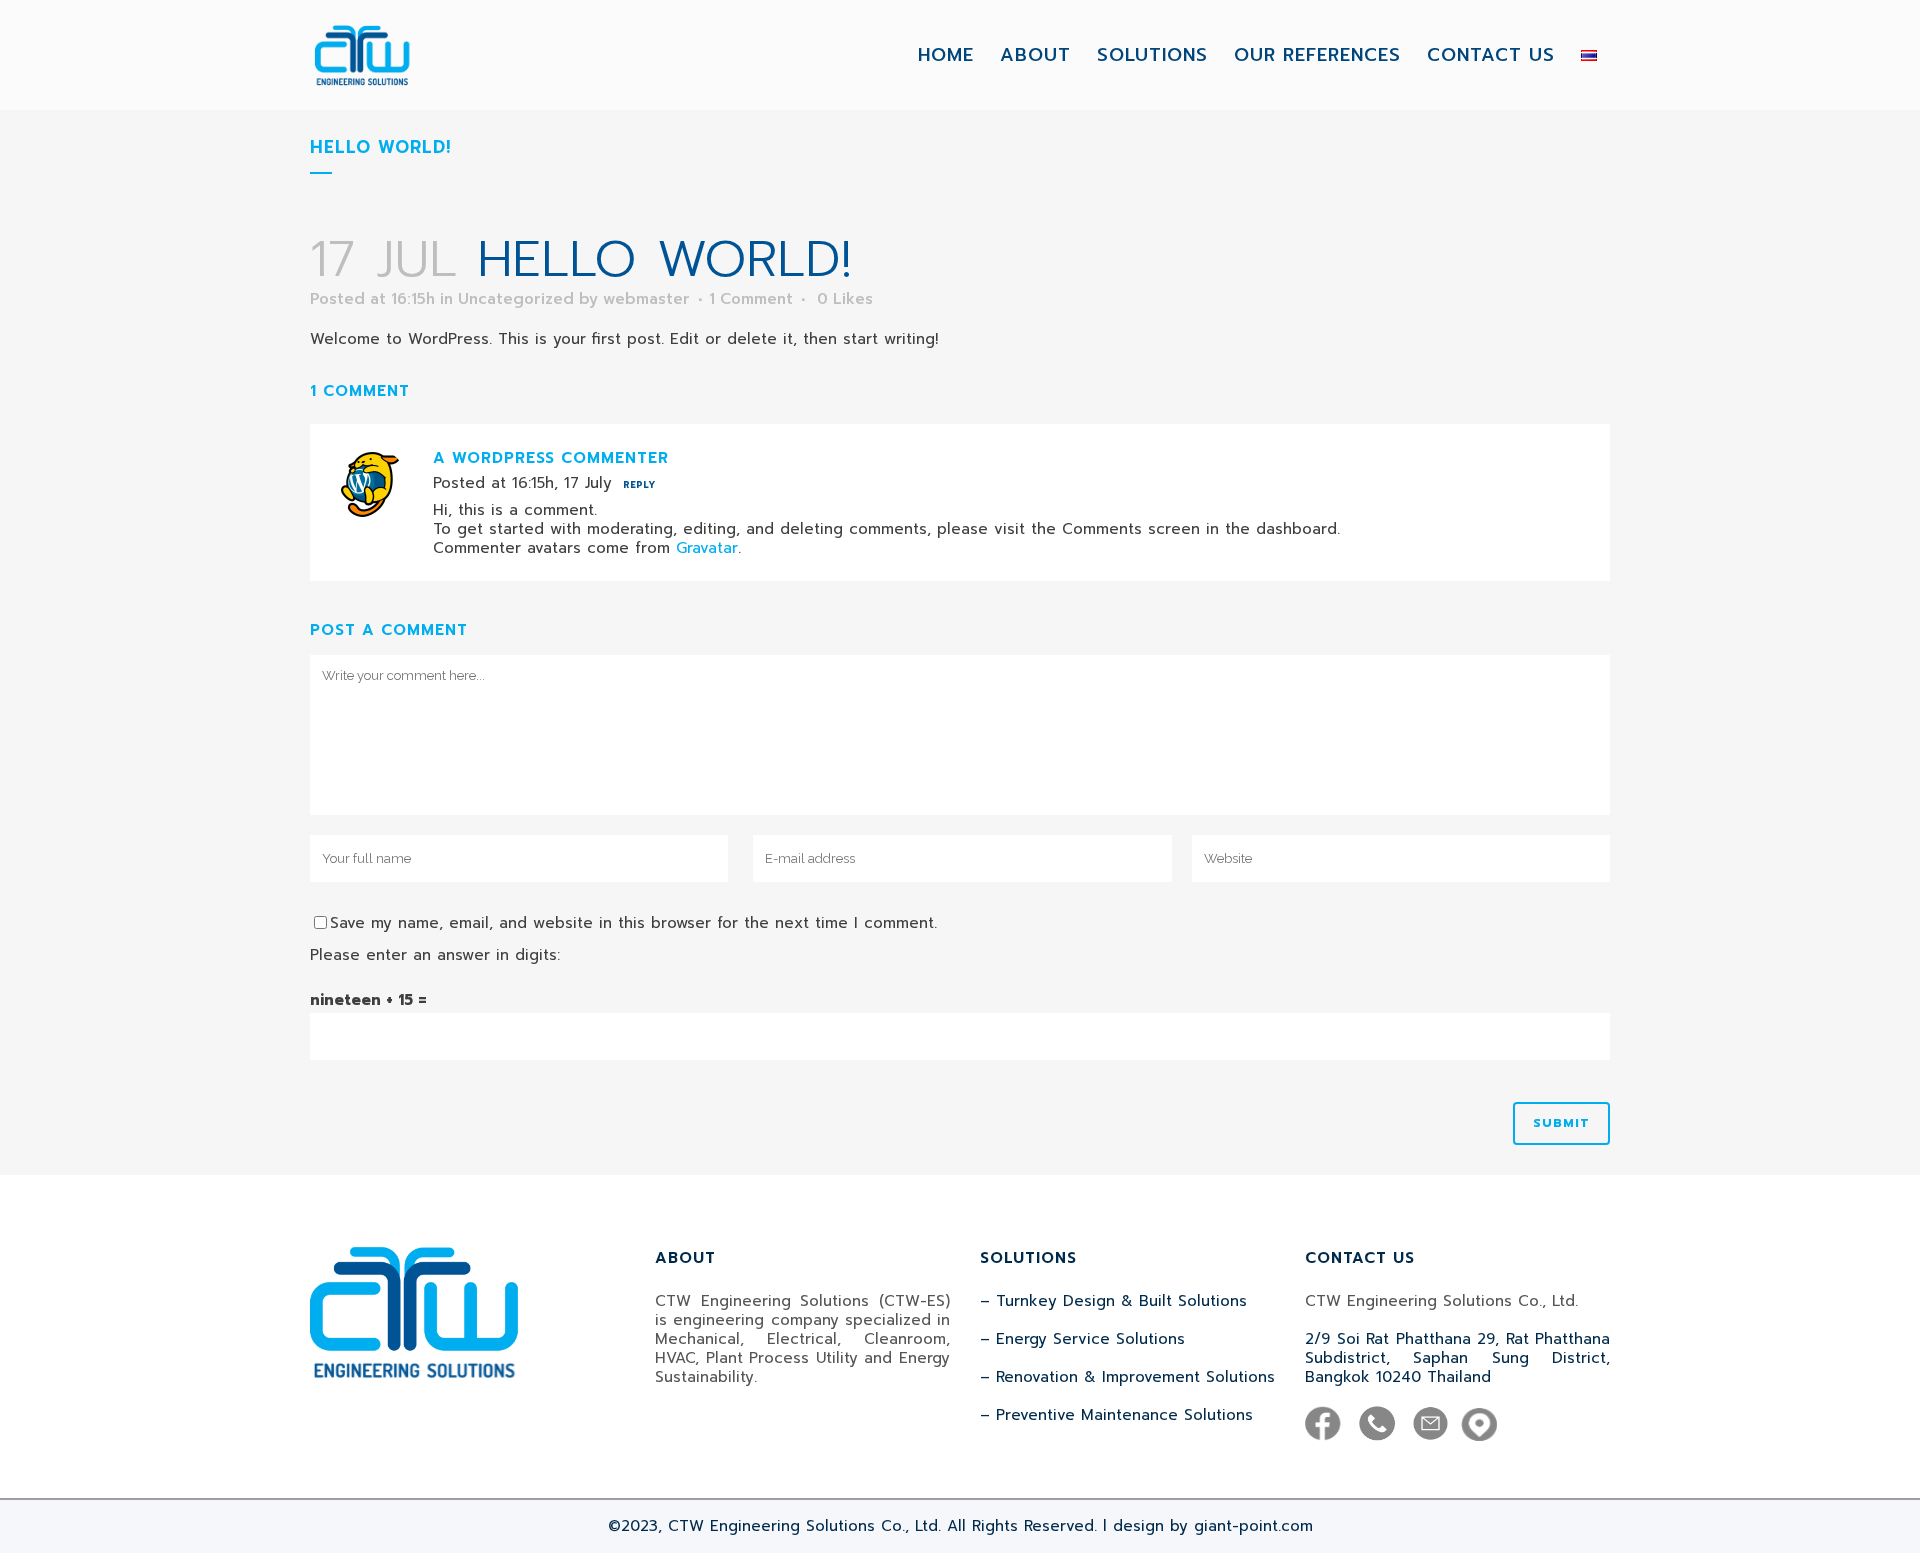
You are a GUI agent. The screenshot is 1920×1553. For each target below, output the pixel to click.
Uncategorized (516, 299)
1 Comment (751, 299)
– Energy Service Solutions (1082, 1339)
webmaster (646, 299)
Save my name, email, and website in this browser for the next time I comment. (633, 923)
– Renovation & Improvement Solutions (1127, 1377)
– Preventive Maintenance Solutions (1116, 1415)
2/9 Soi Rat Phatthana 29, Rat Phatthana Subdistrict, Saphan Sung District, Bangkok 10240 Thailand (1457, 1358)
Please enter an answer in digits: (435, 955)
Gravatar (707, 548)
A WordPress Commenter (551, 458)
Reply (639, 485)
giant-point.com (1253, 1526)
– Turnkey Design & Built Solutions (1113, 1301)
